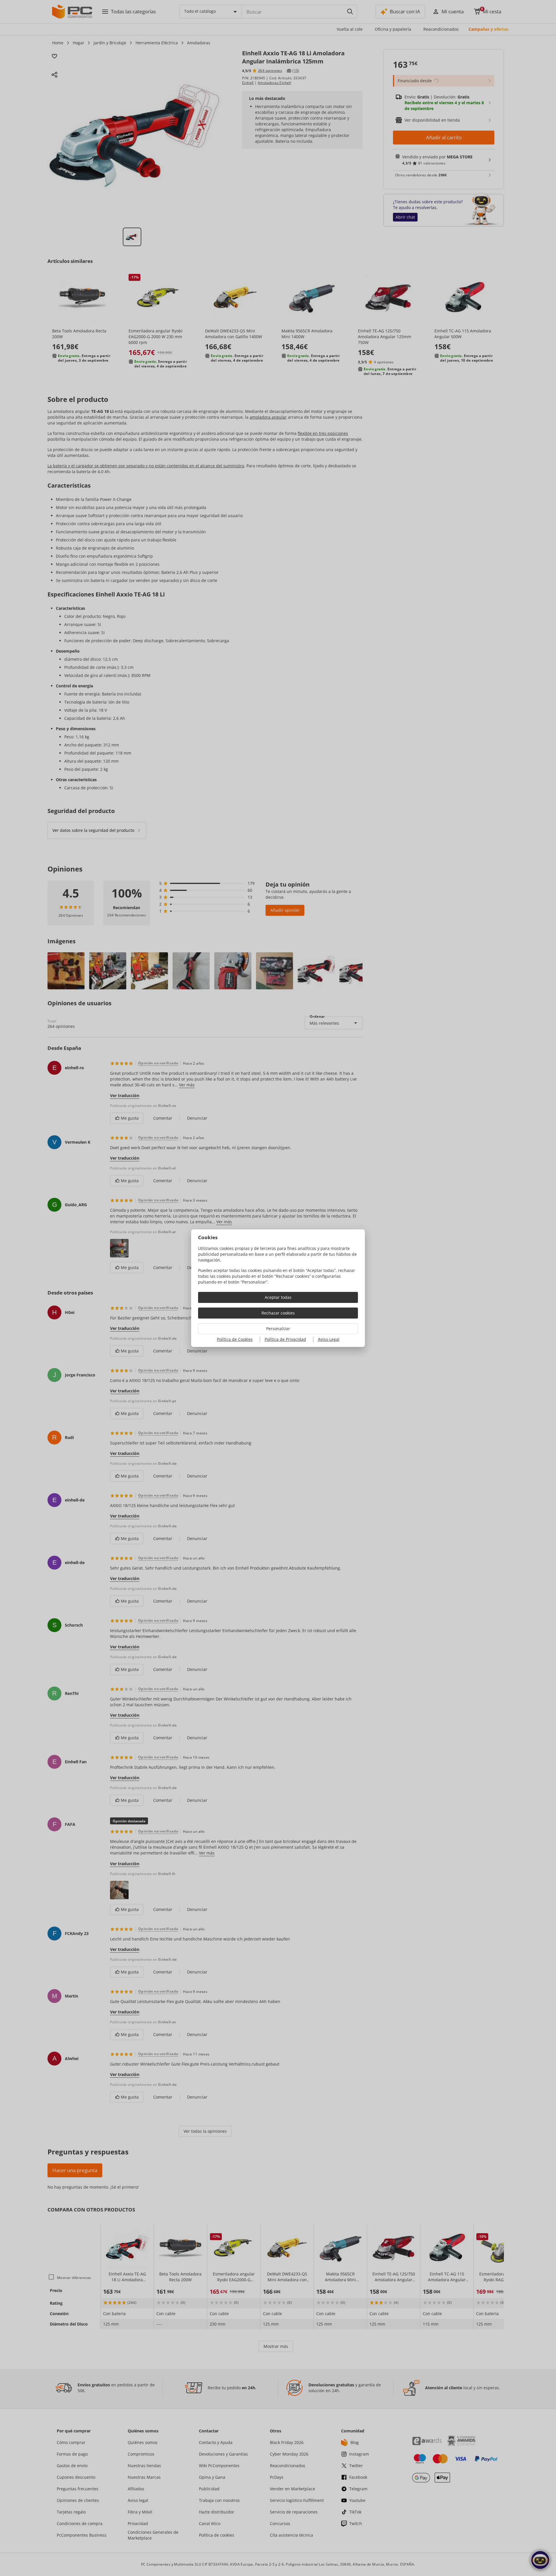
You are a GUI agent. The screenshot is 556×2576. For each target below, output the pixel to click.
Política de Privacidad (285, 1339)
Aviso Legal (329, 1339)
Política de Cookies (235, 1339)
